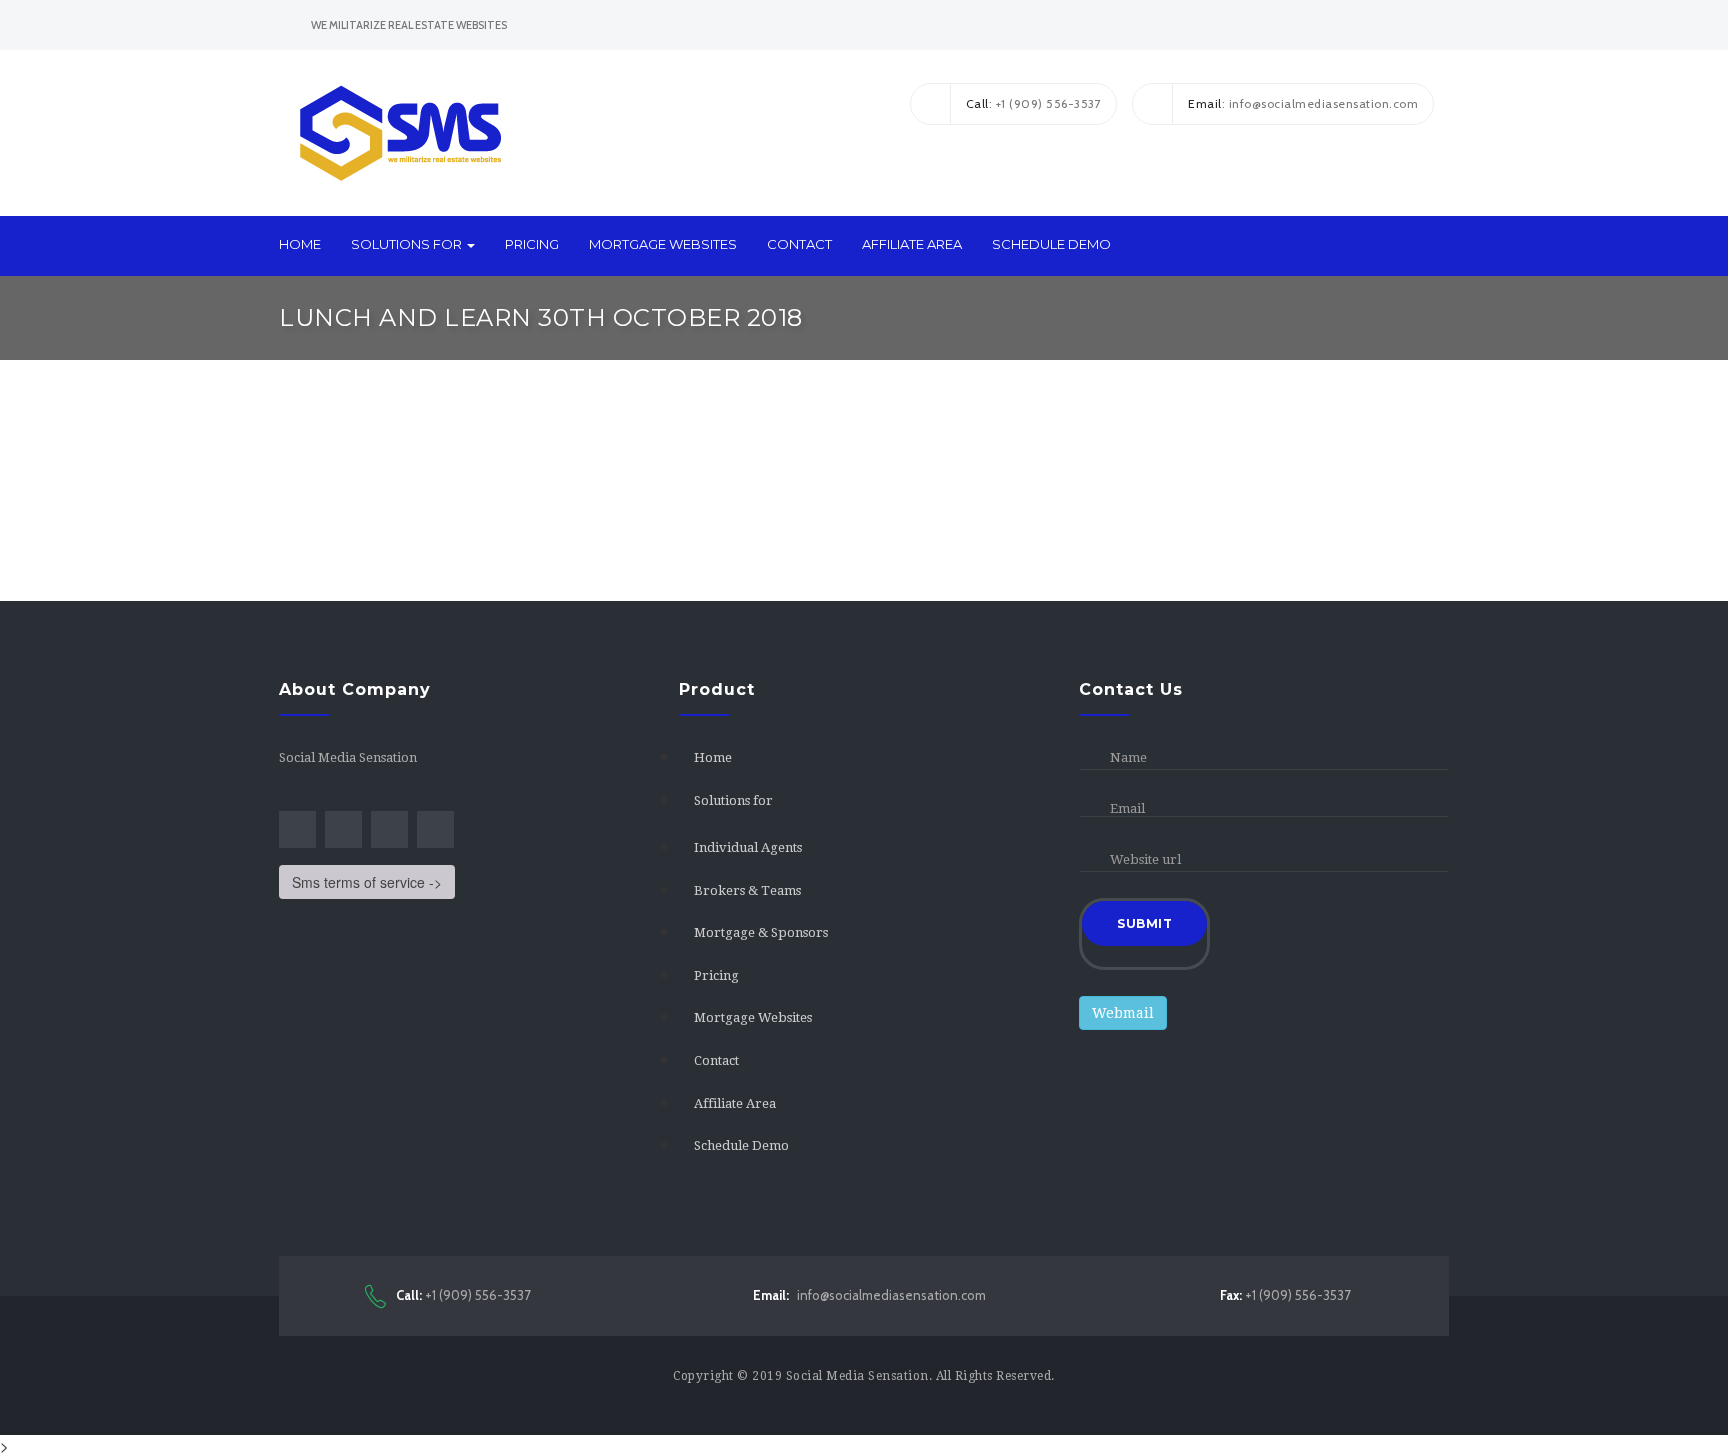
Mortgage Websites (663, 244)
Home (300, 244)
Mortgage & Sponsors (761, 932)
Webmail (1123, 1013)
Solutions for (408, 244)
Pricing (532, 244)
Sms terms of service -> (367, 882)
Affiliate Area (912, 244)
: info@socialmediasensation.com (1303, 103)
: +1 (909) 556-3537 (1034, 103)
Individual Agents (748, 847)
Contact (799, 244)
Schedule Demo (1051, 244)
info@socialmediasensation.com (869, 1295)
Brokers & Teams (747, 890)
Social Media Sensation (857, 1376)
